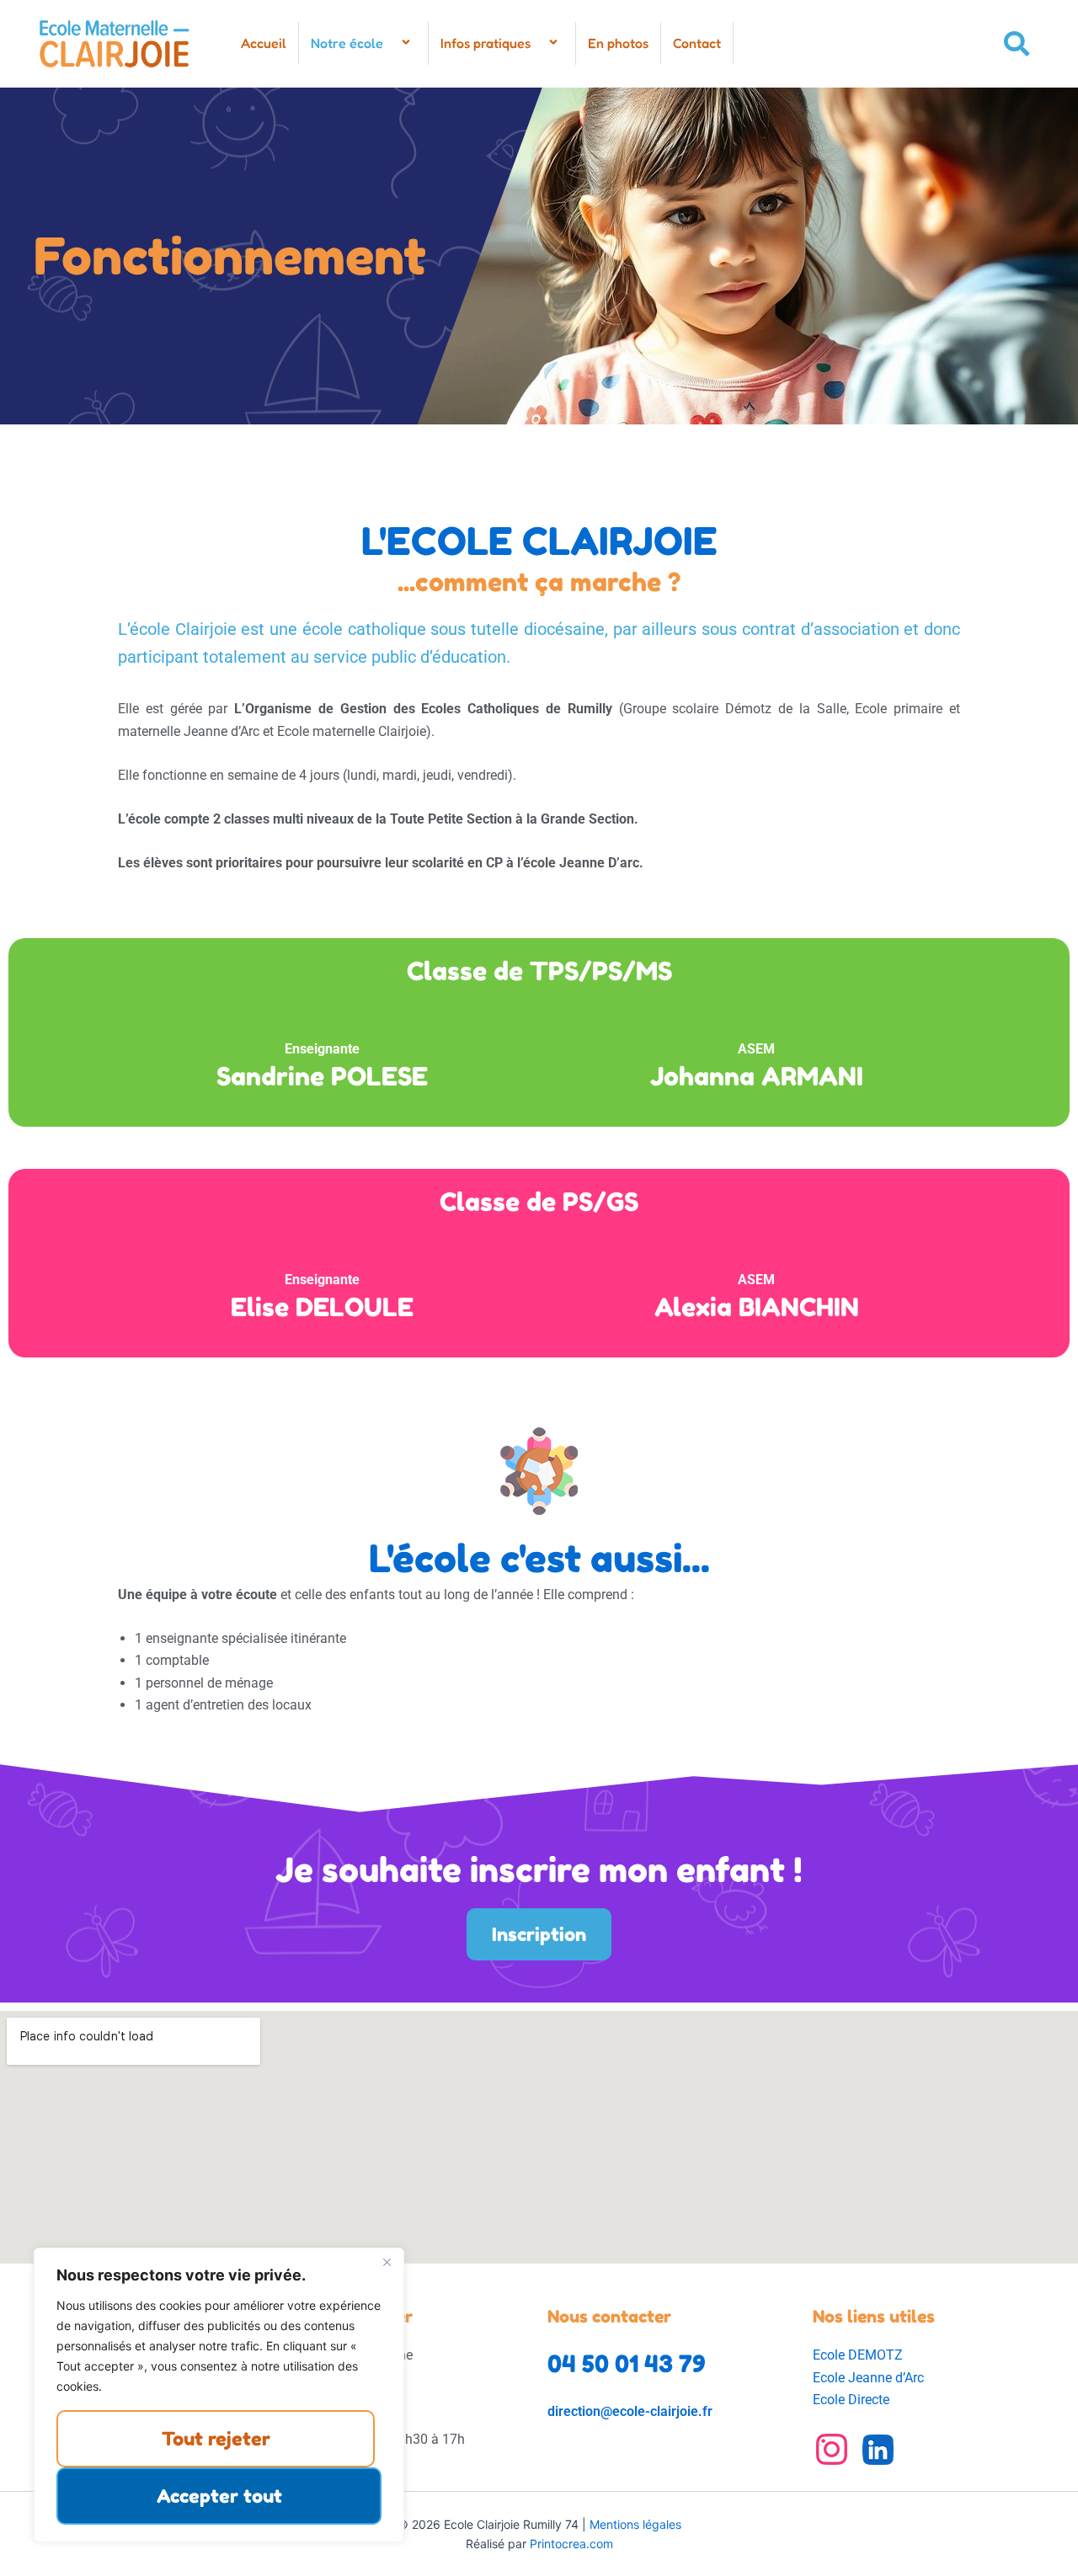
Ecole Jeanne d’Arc (868, 2378)
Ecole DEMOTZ (858, 2355)
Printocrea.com (571, 2544)
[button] (390, 43)
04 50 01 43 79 (627, 2364)
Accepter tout (219, 2496)
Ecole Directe (851, 2400)
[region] (219, 2395)
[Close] (387, 2262)
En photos (618, 43)
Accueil (264, 43)
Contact (697, 43)
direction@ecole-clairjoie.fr (630, 2411)
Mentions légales (635, 2524)
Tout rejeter (216, 2439)
